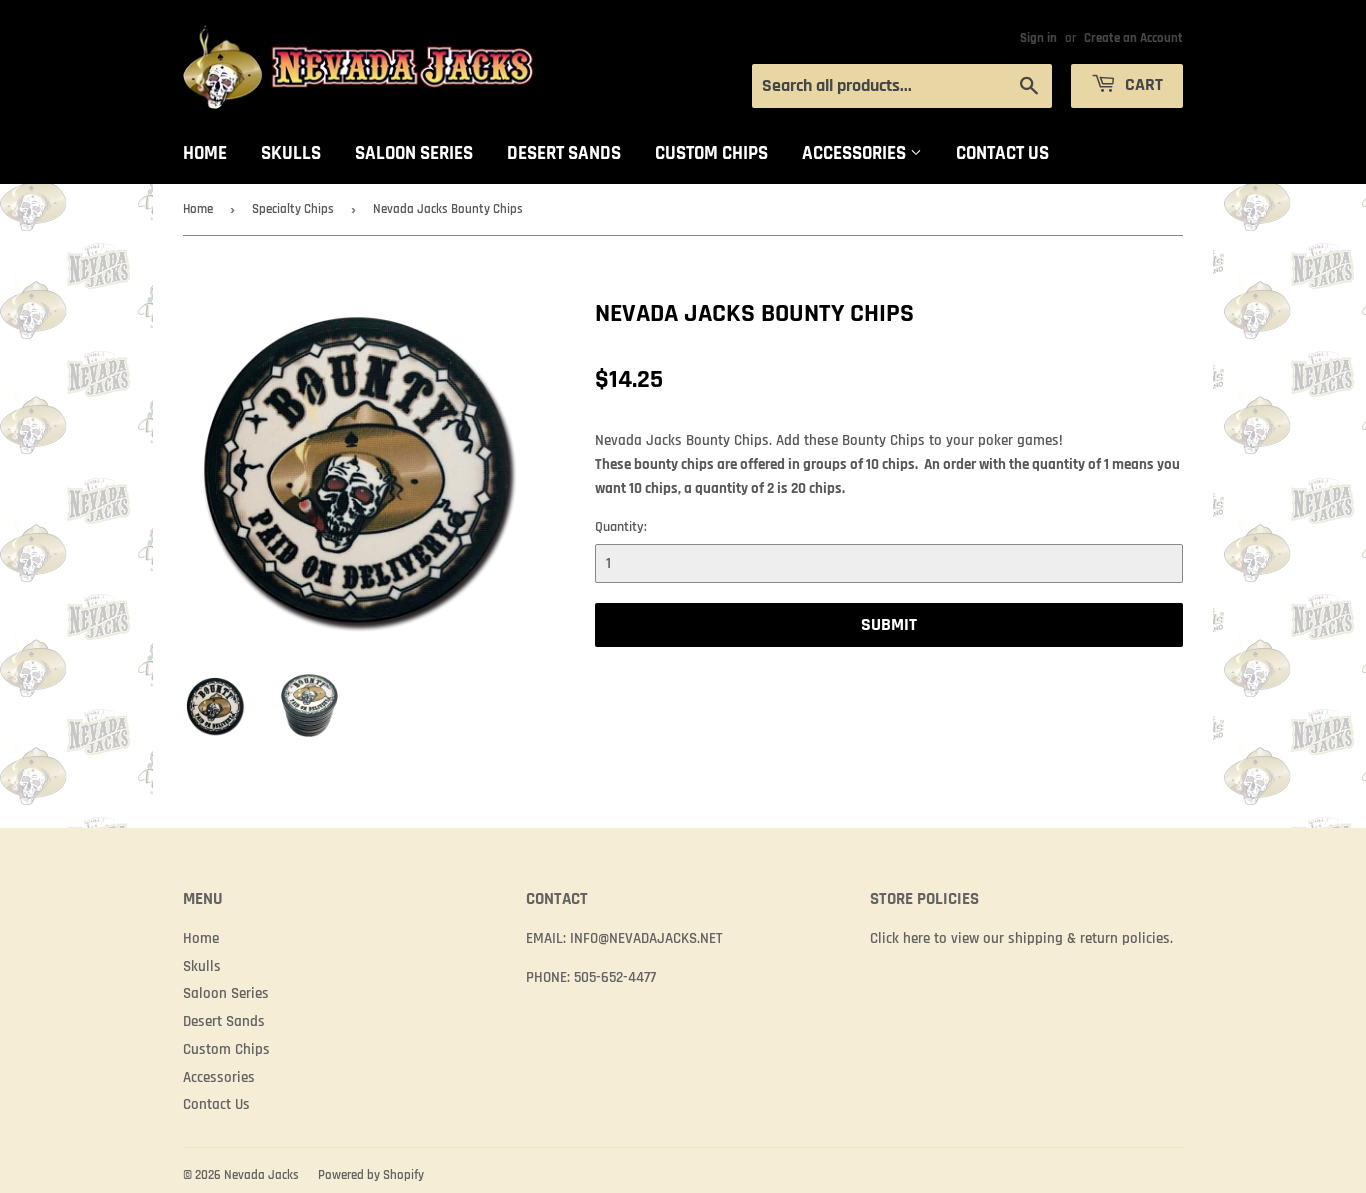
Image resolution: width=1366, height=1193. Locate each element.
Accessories (856, 153)
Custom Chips (711, 153)
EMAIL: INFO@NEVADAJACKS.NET (624, 938)
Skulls (291, 153)
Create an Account (1133, 38)
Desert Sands (564, 153)
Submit (889, 624)
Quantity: (621, 527)
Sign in (1038, 38)
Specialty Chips (293, 209)
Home (205, 153)
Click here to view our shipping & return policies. (1021, 938)
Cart (1142, 84)
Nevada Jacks (261, 1175)
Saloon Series (414, 153)
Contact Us (1002, 153)
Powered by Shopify (371, 1175)
